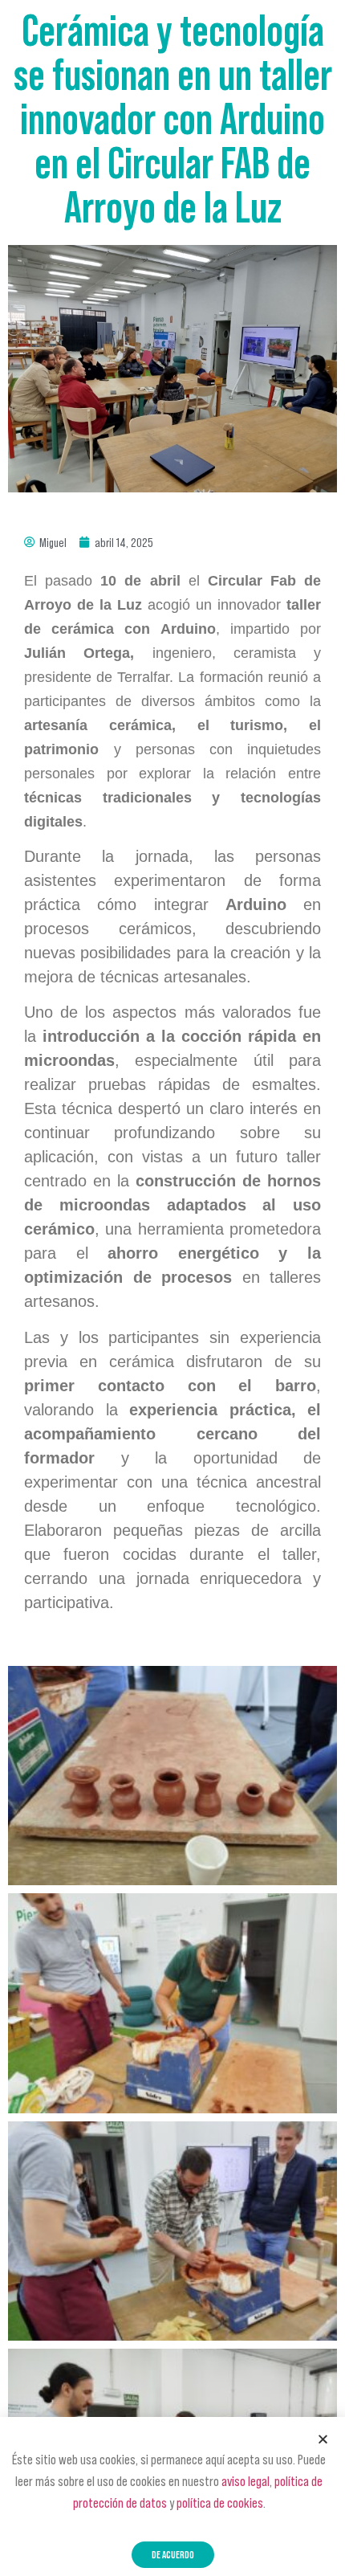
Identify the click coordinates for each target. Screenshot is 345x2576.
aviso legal (246, 2481)
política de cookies (220, 2503)
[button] (173, 2555)
